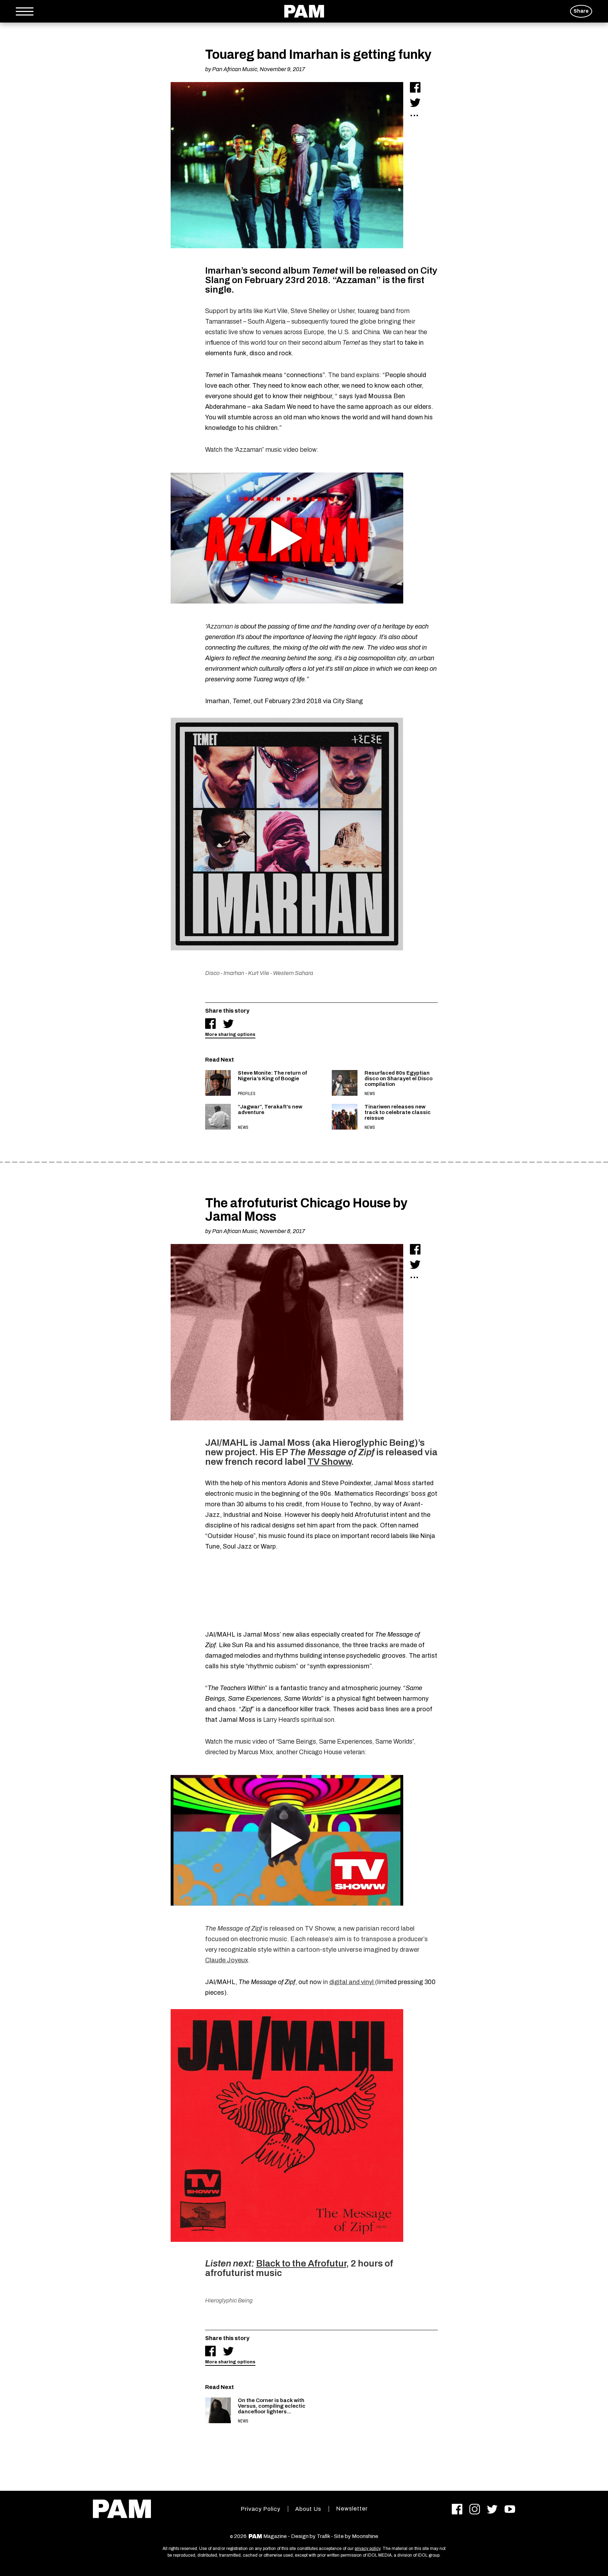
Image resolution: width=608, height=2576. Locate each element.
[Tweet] (415, 102)
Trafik (323, 2536)
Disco (212, 973)
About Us (308, 2509)
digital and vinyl (352, 1982)
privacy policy (368, 2549)
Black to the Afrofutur (301, 2263)
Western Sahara (293, 973)
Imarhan (234, 973)
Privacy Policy (261, 2509)
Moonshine (365, 2536)
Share (581, 11)
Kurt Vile (259, 973)
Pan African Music (235, 69)
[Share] (415, 87)
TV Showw (329, 1462)
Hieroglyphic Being (229, 2300)
